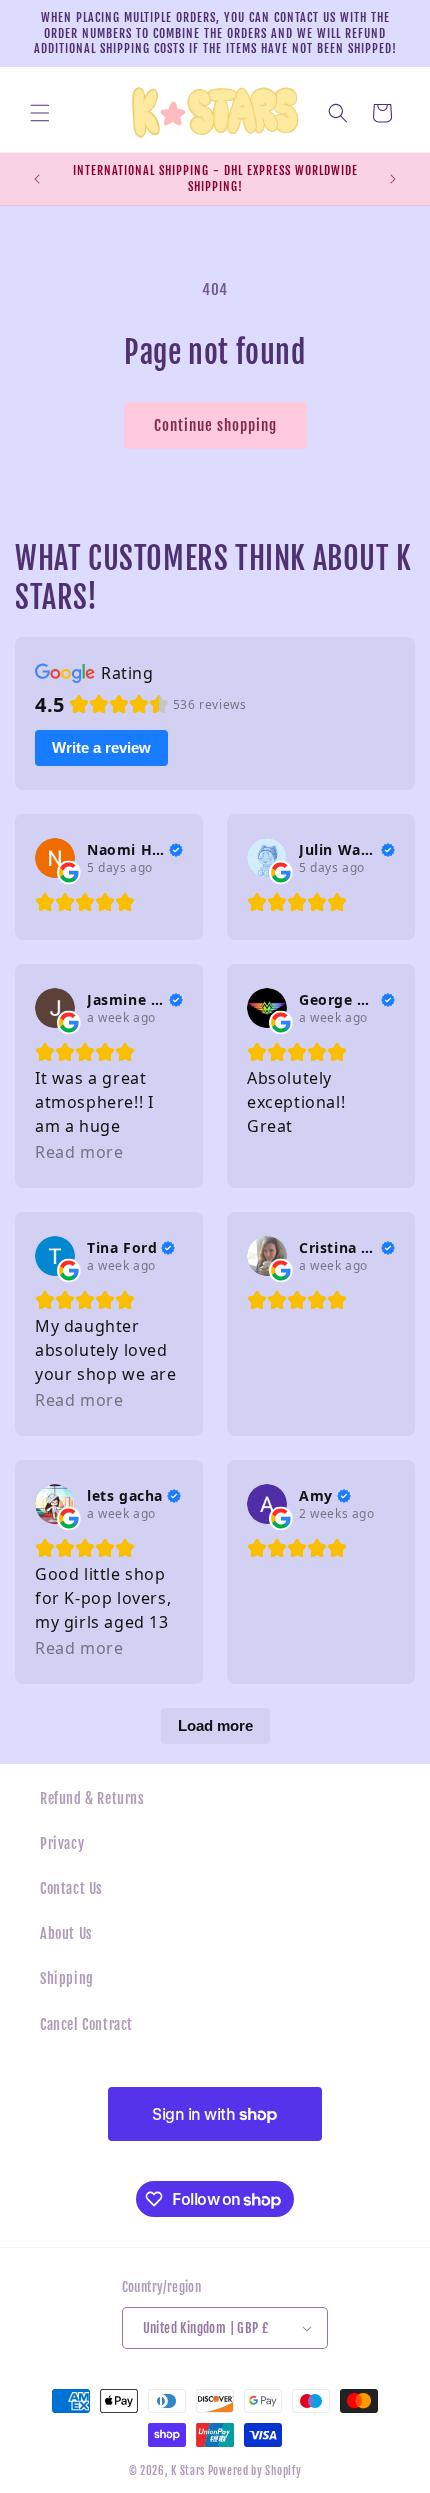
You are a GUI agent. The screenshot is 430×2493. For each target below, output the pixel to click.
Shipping (67, 1978)
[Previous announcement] (37, 179)
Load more (215, 1725)
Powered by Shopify (255, 2471)
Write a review (101, 747)
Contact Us (71, 1888)
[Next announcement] (393, 179)
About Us (66, 1933)
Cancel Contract (86, 2024)
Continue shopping (215, 425)
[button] (40, 113)
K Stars (188, 2471)
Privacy (62, 1843)
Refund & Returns (92, 1798)
